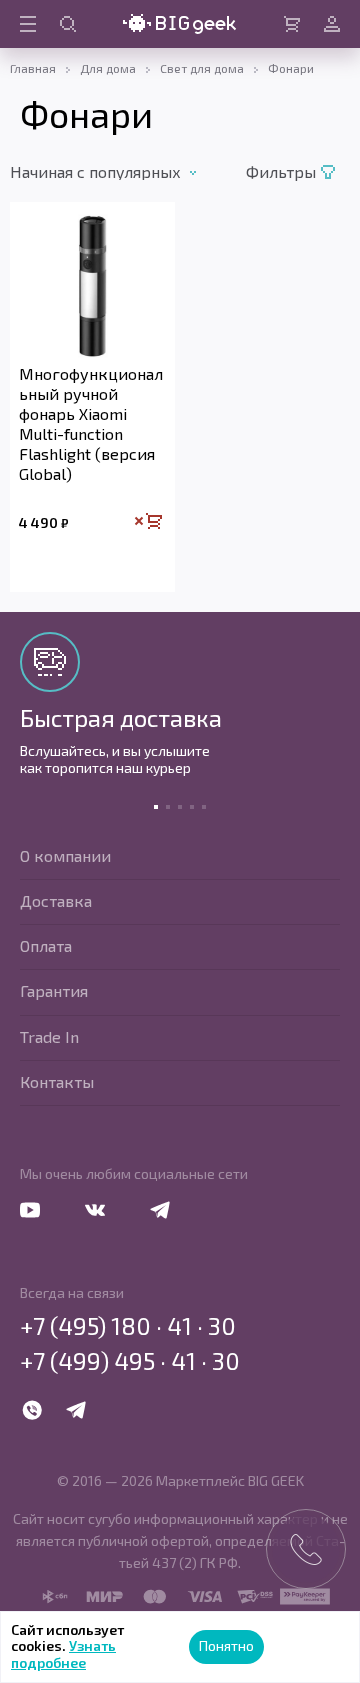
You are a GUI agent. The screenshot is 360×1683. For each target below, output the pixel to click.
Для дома (108, 68)
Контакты (57, 1081)
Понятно (226, 1645)
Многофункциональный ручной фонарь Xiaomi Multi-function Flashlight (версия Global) (91, 423)
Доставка (56, 900)
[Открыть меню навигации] (28, 24)
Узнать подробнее (63, 1654)
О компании (65, 855)
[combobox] (124, 172)
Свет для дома (202, 68)
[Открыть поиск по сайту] (68, 24)
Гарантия (54, 990)
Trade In (49, 1036)
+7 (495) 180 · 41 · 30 (128, 1326)
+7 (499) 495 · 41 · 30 (130, 1361)
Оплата (46, 945)
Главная (33, 68)
